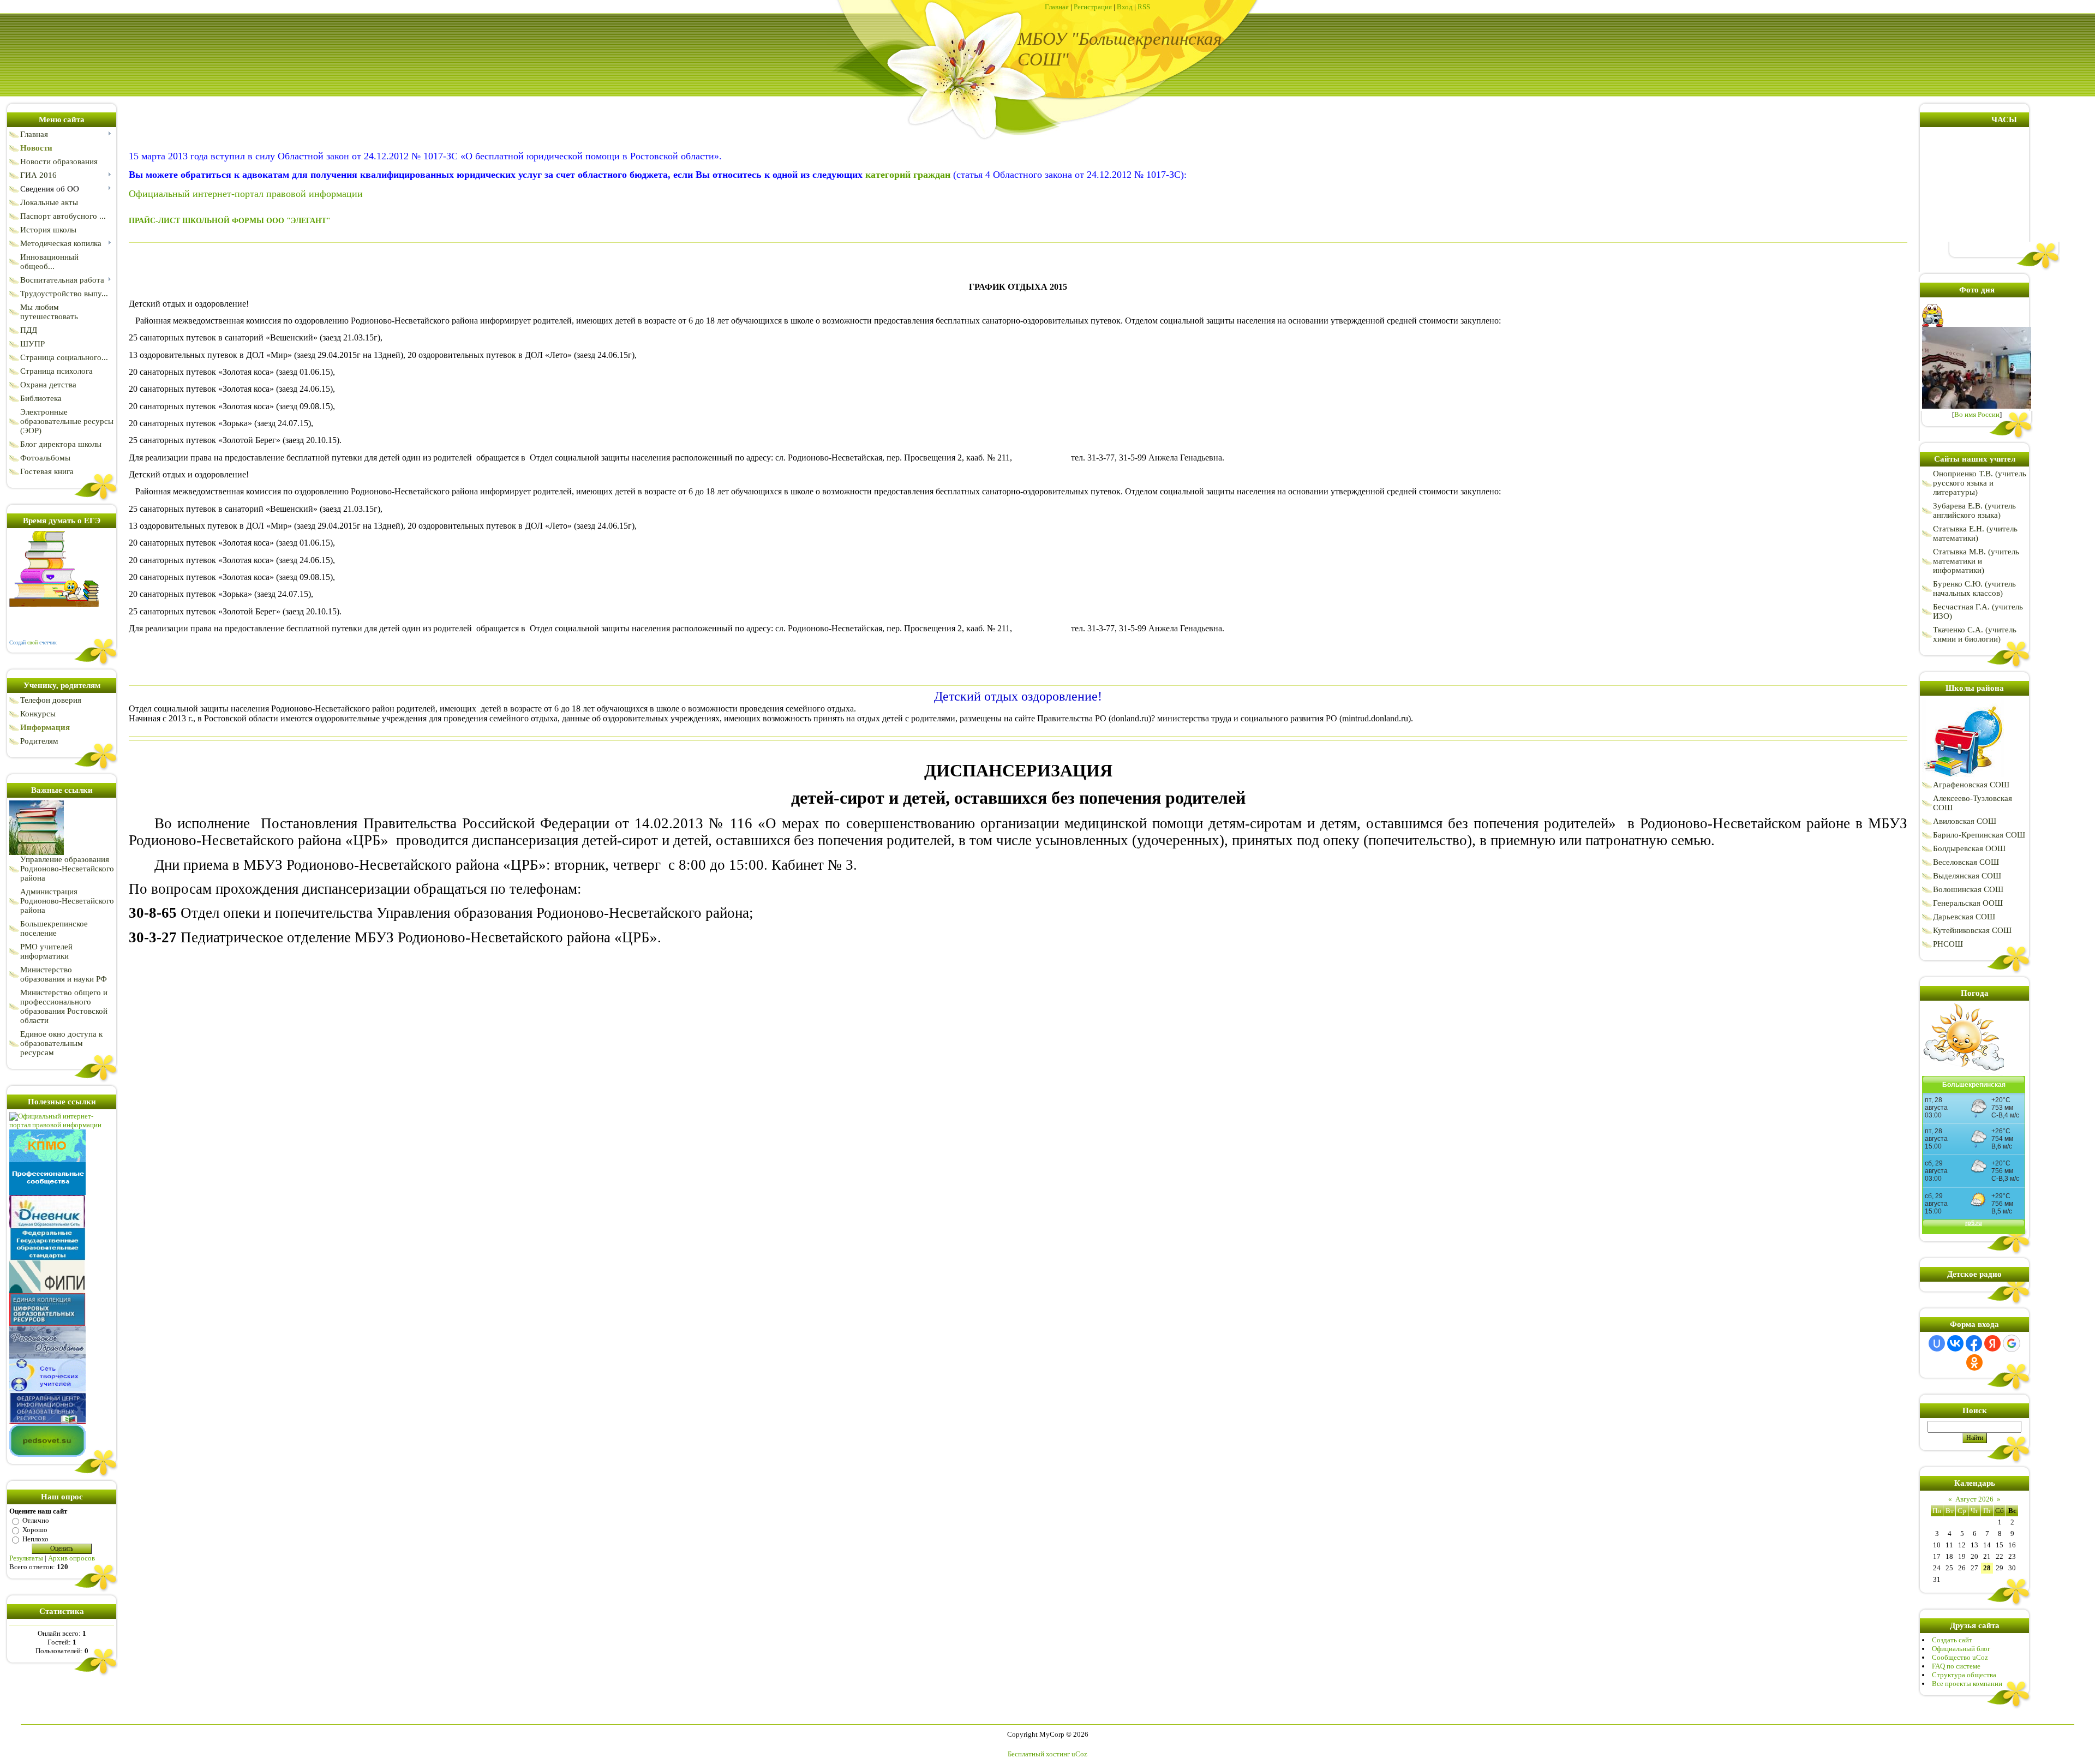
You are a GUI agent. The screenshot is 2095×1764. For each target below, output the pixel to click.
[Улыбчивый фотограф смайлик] (1934, 324)
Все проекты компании (1967, 1684)
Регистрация (1093, 7)
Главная (1057, 7)
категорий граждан (908, 175)
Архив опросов (71, 1558)
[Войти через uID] (1937, 1343)
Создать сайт (1952, 1640)
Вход (1125, 7)
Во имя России (1977, 414)
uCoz (1079, 1754)
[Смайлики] (1963, 1074)
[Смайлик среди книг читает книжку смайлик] (54, 604)
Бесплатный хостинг (1039, 1754)
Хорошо (35, 1530)
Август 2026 (1974, 1499)
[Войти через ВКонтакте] (1955, 1343)
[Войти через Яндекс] (1992, 1343)
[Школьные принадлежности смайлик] (1963, 778)
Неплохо (35, 1539)
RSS (1144, 7)
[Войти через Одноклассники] (1974, 1362)
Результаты (26, 1558)
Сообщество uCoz (1960, 1657)
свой (32, 642)
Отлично (36, 1520)
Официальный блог (1961, 1649)
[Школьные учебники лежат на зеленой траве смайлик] (37, 853)
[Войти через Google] (2012, 1343)
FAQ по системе (1956, 1666)
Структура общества (1964, 1675)
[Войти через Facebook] (1974, 1343)
